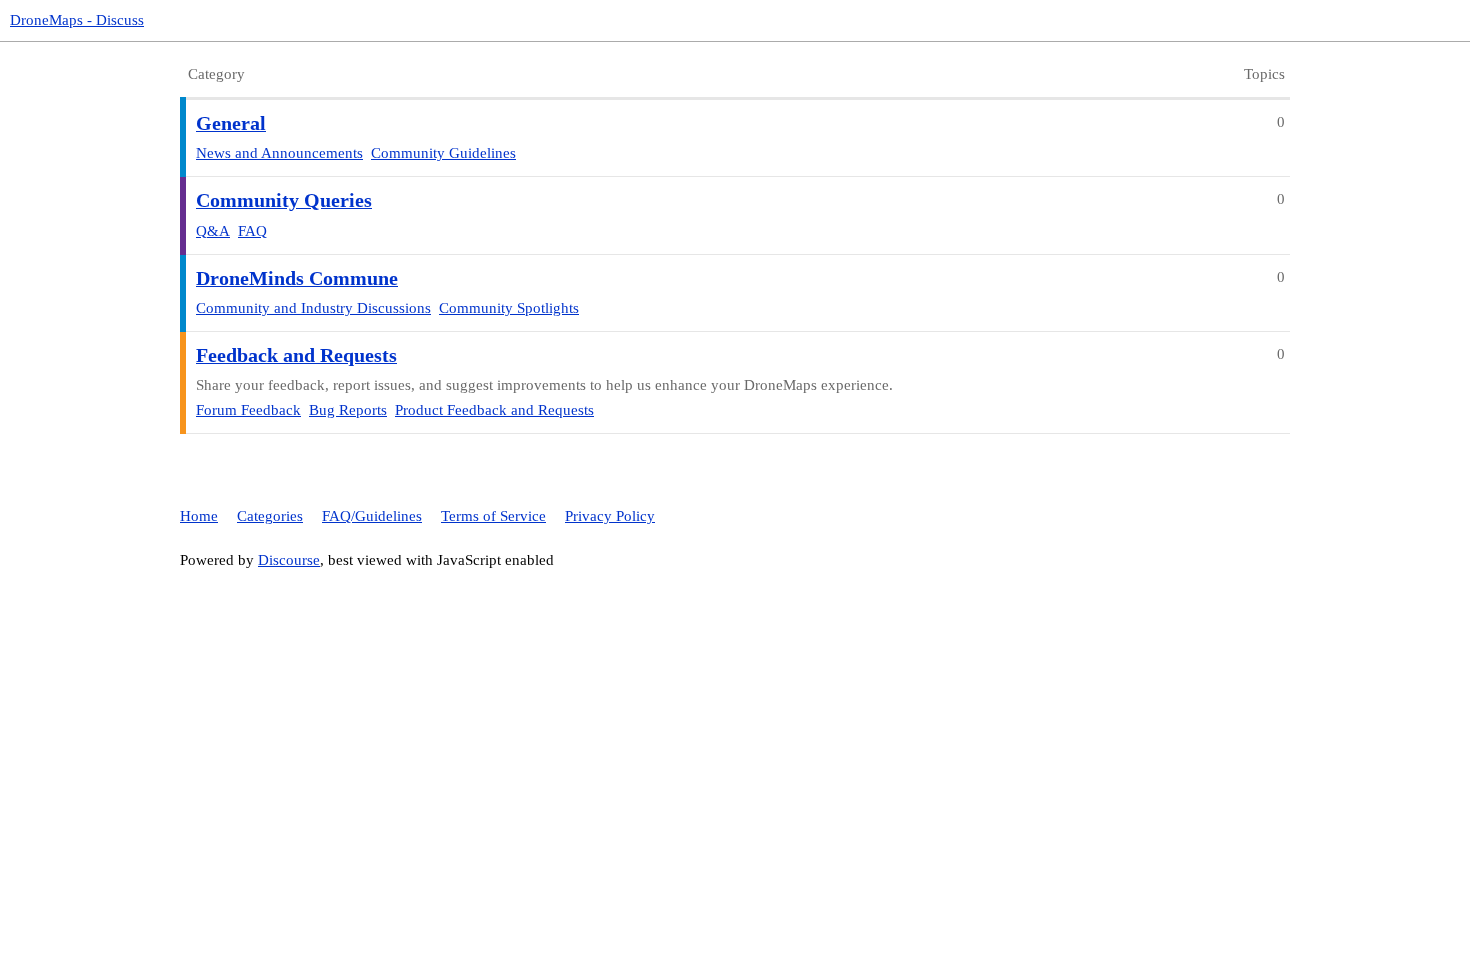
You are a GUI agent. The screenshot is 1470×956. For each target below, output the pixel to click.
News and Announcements (279, 153)
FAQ (252, 231)
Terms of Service (493, 516)
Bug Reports (348, 410)
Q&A (213, 231)
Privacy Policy (610, 516)
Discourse (289, 560)
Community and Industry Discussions (313, 308)
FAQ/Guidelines (372, 516)
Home (199, 516)
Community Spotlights (509, 308)
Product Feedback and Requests (494, 410)
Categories (270, 516)
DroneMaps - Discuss (77, 20)
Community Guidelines (443, 153)
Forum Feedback (248, 410)
